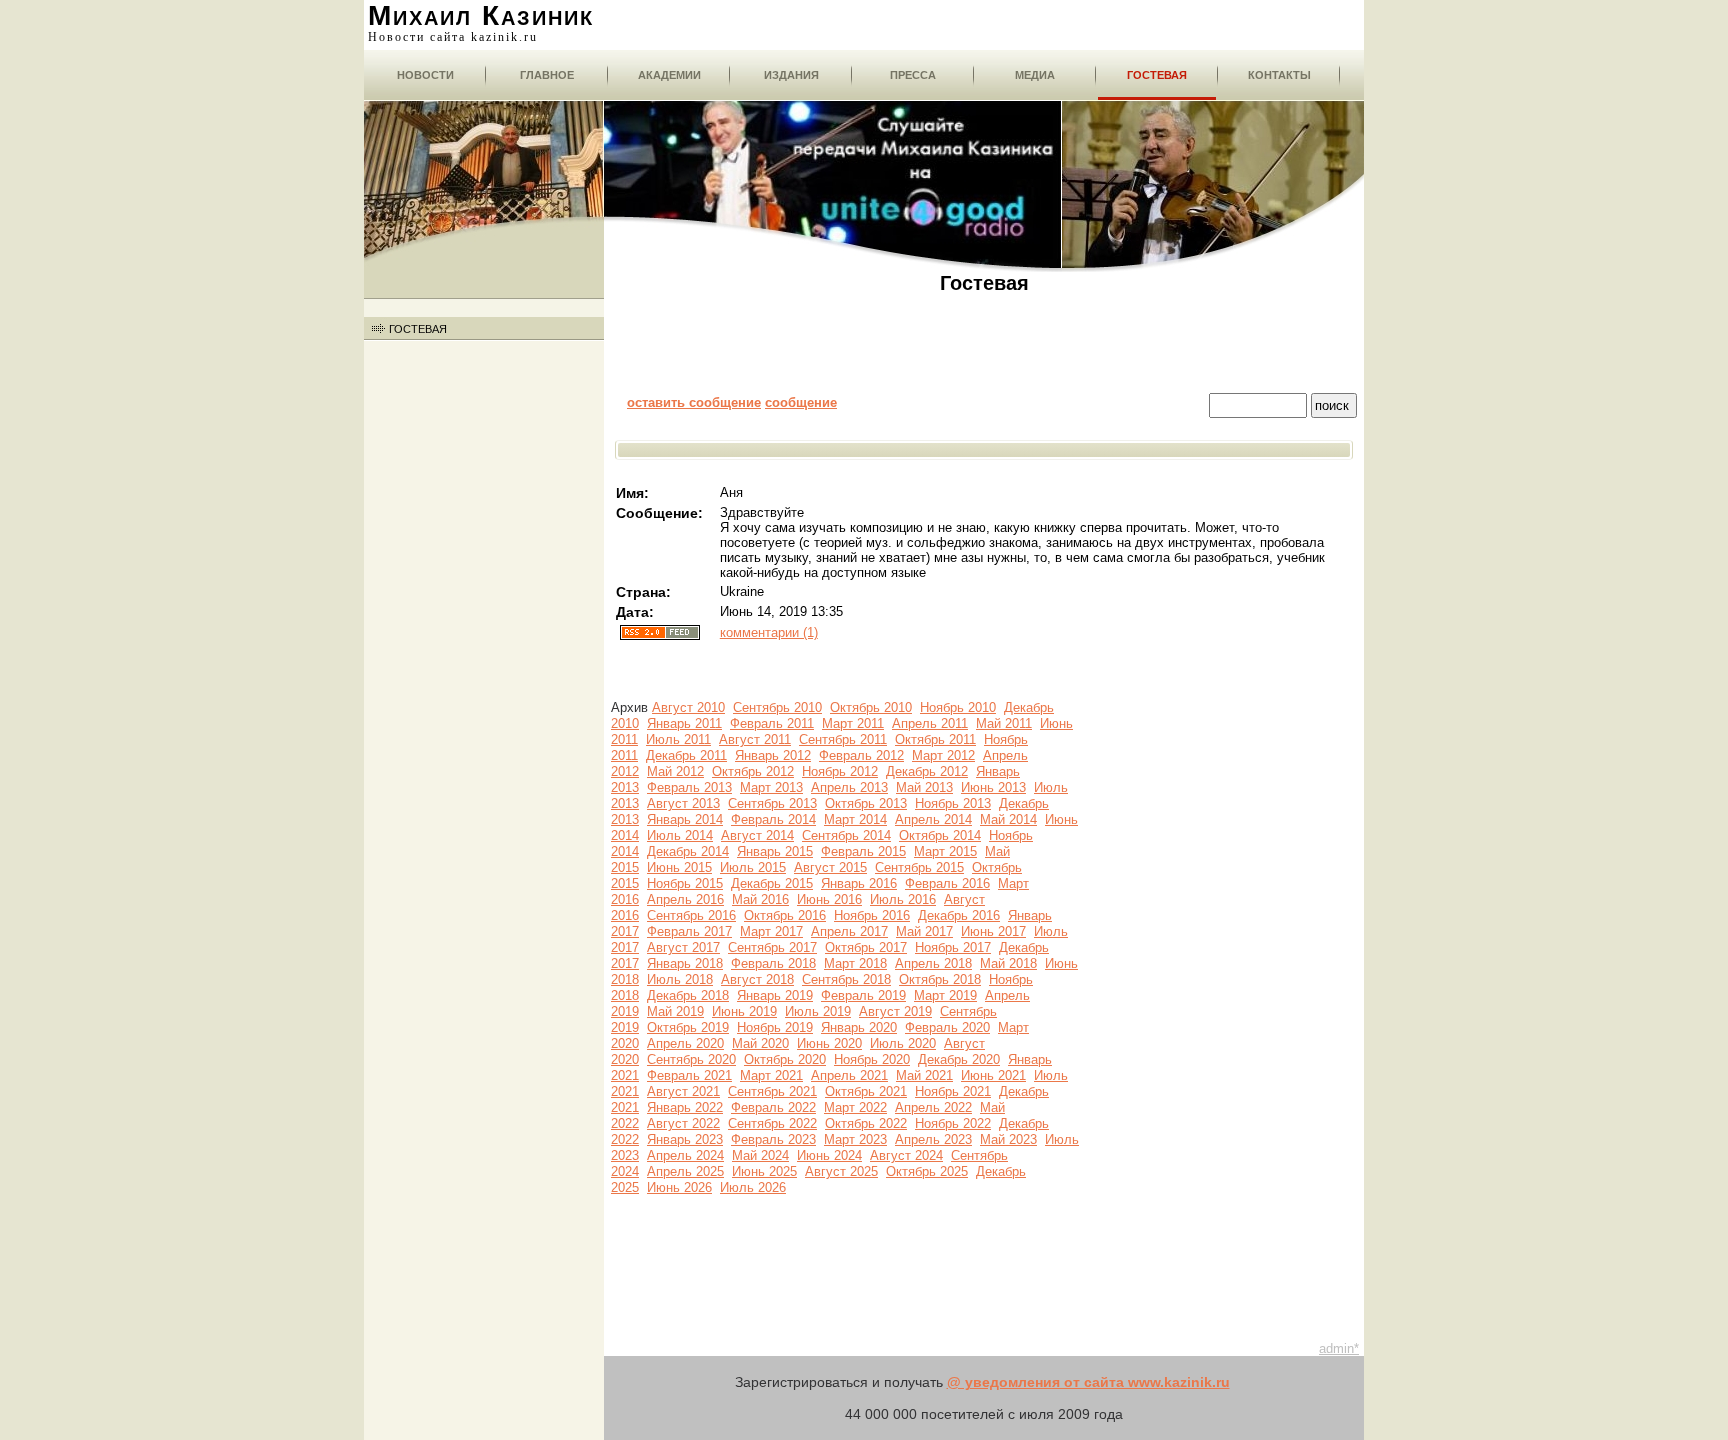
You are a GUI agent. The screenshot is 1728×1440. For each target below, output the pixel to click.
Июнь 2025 (764, 1171)
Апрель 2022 (933, 1107)
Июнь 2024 (829, 1155)
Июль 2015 (753, 867)
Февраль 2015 (863, 851)
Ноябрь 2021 (953, 1091)
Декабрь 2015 (772, 883)
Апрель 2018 (933, 963)
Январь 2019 (775, 995)
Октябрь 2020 (785, 1059)
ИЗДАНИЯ (791, 75)
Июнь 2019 (744, 1011)
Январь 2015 (775, 851)
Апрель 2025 (685, 1171)
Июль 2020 (903, 1043)
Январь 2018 (685, 963)
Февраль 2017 (689, 931)
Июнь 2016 (829, 899)
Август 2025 (841, 1171)
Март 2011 (853, 723)
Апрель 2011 (930, 723)
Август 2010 (688, 707)
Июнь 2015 (679, 867)
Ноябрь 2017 (953, 947)
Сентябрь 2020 (691, 1059)
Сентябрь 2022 (772, 1123)
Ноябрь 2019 (775, 1027)
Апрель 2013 (849, 787)
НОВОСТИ (425, 75)
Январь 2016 (859, 883)
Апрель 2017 (849, 931)
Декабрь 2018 (688, 995)
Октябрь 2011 (935, 739)
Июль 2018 (680, 979)
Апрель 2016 (685, 899)
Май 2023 (1008, 1139)
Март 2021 (771, 1075)
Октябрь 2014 (940, 835)
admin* (1339, 1348)
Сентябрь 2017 (772, 947)
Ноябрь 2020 (872, 1059)
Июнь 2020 (829, 1043)
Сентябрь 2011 (843, 739)
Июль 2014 (680, 835)
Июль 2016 (903, 899)
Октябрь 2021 (866, 1091)
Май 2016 (760, 899)
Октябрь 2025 (927, 1171)
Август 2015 (830, 867)
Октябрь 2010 (871, 707)
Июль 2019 (818, 1011)
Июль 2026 (753, 1187)
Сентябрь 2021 (772, 1091)
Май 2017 (924, 931)
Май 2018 (1008, 963)
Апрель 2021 (849, 1075)
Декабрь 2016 (959, 915)
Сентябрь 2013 (772, 803)
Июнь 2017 (993, 931)
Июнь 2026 (679, 1187)
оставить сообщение (694, 402)
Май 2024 (760, 1155)
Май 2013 (924, 787)
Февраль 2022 (773, 1107)
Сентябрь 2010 (777, 707)
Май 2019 (675, 1011)
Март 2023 (855, 1139)
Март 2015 (945, 851)
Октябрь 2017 (866, 947)
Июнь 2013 (993, 787)
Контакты (1279, 75)
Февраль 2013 (689, 787)
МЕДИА (1035, 75)
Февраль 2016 (947, 883)
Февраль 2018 (773, 963)
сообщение (801, 402)
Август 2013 (683, 803)
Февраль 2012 (861, 755)
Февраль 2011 (772, 723)
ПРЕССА (913, 75)
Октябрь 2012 (753, 771)
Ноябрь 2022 (953, 1123)
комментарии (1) (769, 632)
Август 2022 (683, 1123)
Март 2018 (855, 963)
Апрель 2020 (685, 1043)
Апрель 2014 (933, 819)
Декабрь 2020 (959, 1059)
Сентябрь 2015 (919, 867)
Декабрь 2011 (686, 755)
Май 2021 (924, 1075)
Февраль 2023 (773, 1139)
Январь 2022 (685, 1107)
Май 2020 (760, 1043)
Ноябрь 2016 (872, 915)
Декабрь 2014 (688, 851)
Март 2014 (855, 819)
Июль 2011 (678, 739)
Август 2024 (906, 1155)
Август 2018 (757, 979)
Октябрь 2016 (785, 915)
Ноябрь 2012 (840, 771)
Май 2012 (675, 771)
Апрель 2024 (685, 1155)
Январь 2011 (684, 723)
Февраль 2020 (947, 1027)
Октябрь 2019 (688, 1027)
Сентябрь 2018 (846, 979)
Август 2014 (757, 835)
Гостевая (1157, 75)
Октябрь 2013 (866, 803)
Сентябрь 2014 (846, 835)
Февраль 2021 (689, 1075)
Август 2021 (683, 1091)
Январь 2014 (685, 819)
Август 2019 (895, 1011)
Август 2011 (755, 739)
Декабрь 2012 (927, 771)
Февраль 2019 (863, 995)
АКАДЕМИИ (669, 75)
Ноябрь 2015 (685, 883)
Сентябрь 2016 (691, 915)
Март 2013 (771, 787)
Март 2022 (855, 1107)
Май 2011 (1004, 723)
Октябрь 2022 (866, 1123)
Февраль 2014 (773, 819)
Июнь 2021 (993, 1075)
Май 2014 (1008, 819)
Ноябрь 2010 (958, 707)
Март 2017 (771, 931)
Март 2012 (943, 755)
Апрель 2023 (933, 1139)
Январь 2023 (685, 1139)
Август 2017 (683, 947)
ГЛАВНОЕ (547, 75)
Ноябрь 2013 (953, 803)
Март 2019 (945, 995)
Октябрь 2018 (940, 979)
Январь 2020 (859, 1027)
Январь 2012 (773, 755)
